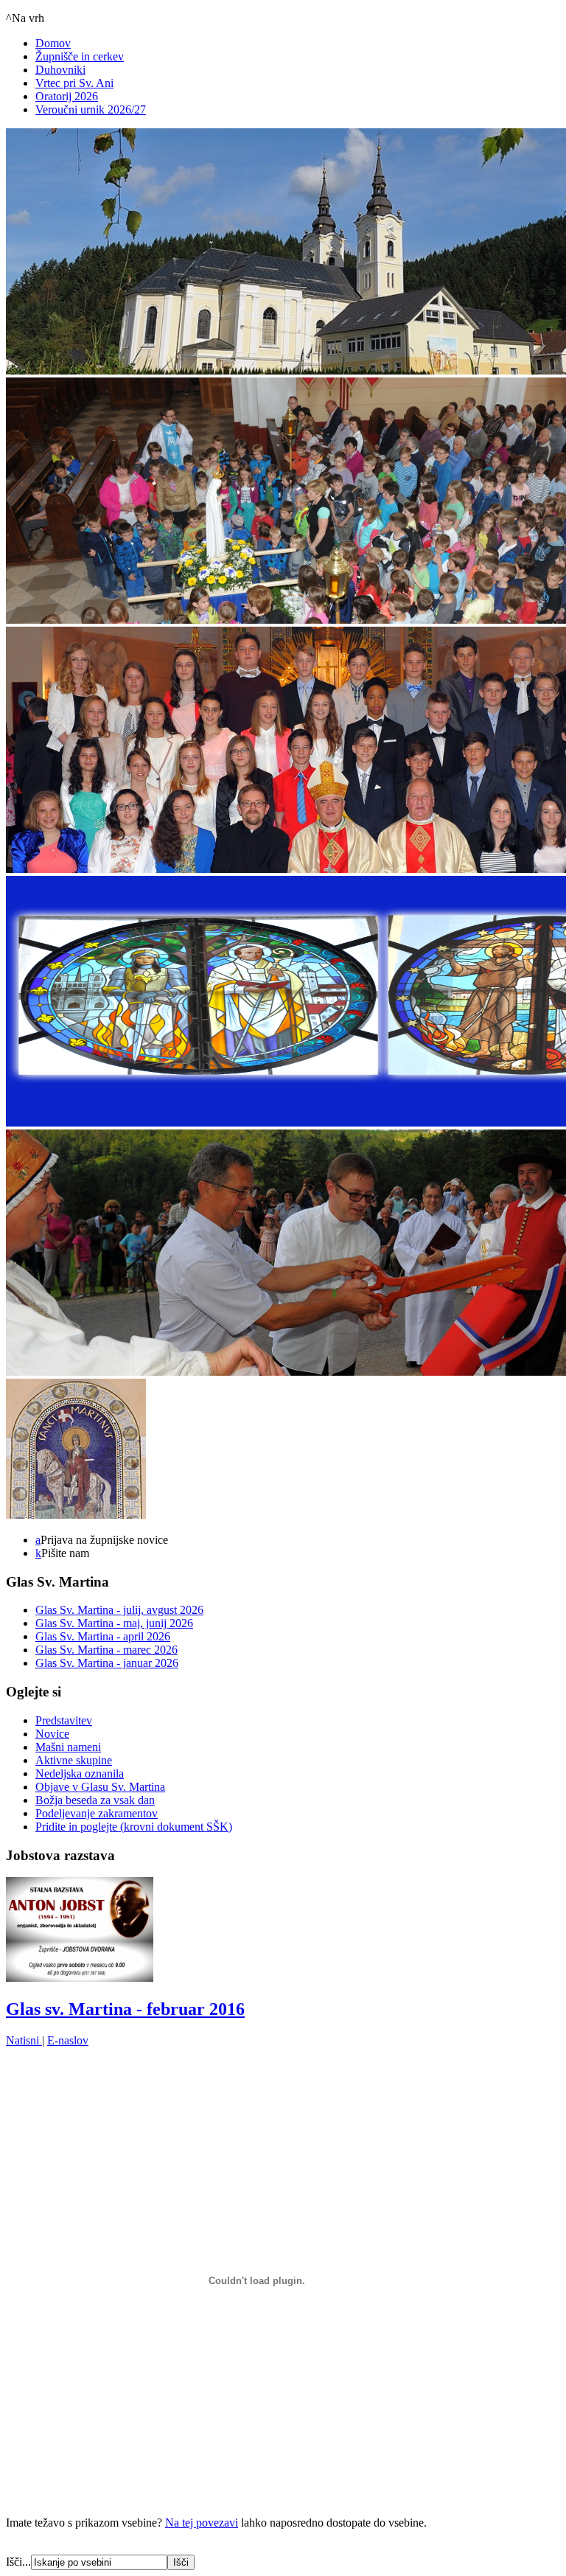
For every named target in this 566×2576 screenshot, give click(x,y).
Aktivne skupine (74, 1760)
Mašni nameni (68, 1747)
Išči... (18, 2562)
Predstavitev (64, 1720)
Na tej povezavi (202, 2523)
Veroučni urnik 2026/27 (91, 109)
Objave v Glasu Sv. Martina (100, 1787)
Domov (53, 43)
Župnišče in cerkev (80, 56)
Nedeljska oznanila (80, 1773)
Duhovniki (60, 70)
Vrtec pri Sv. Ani (74, 83)
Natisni (24, 2040)
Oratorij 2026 (67, 96)
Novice (52, 1734)
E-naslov (68, 2040)
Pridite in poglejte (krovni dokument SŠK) (134, 1827)
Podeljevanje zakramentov (97, 1813)
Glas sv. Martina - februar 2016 (125, 2009)
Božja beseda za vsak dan (95, 1800)
